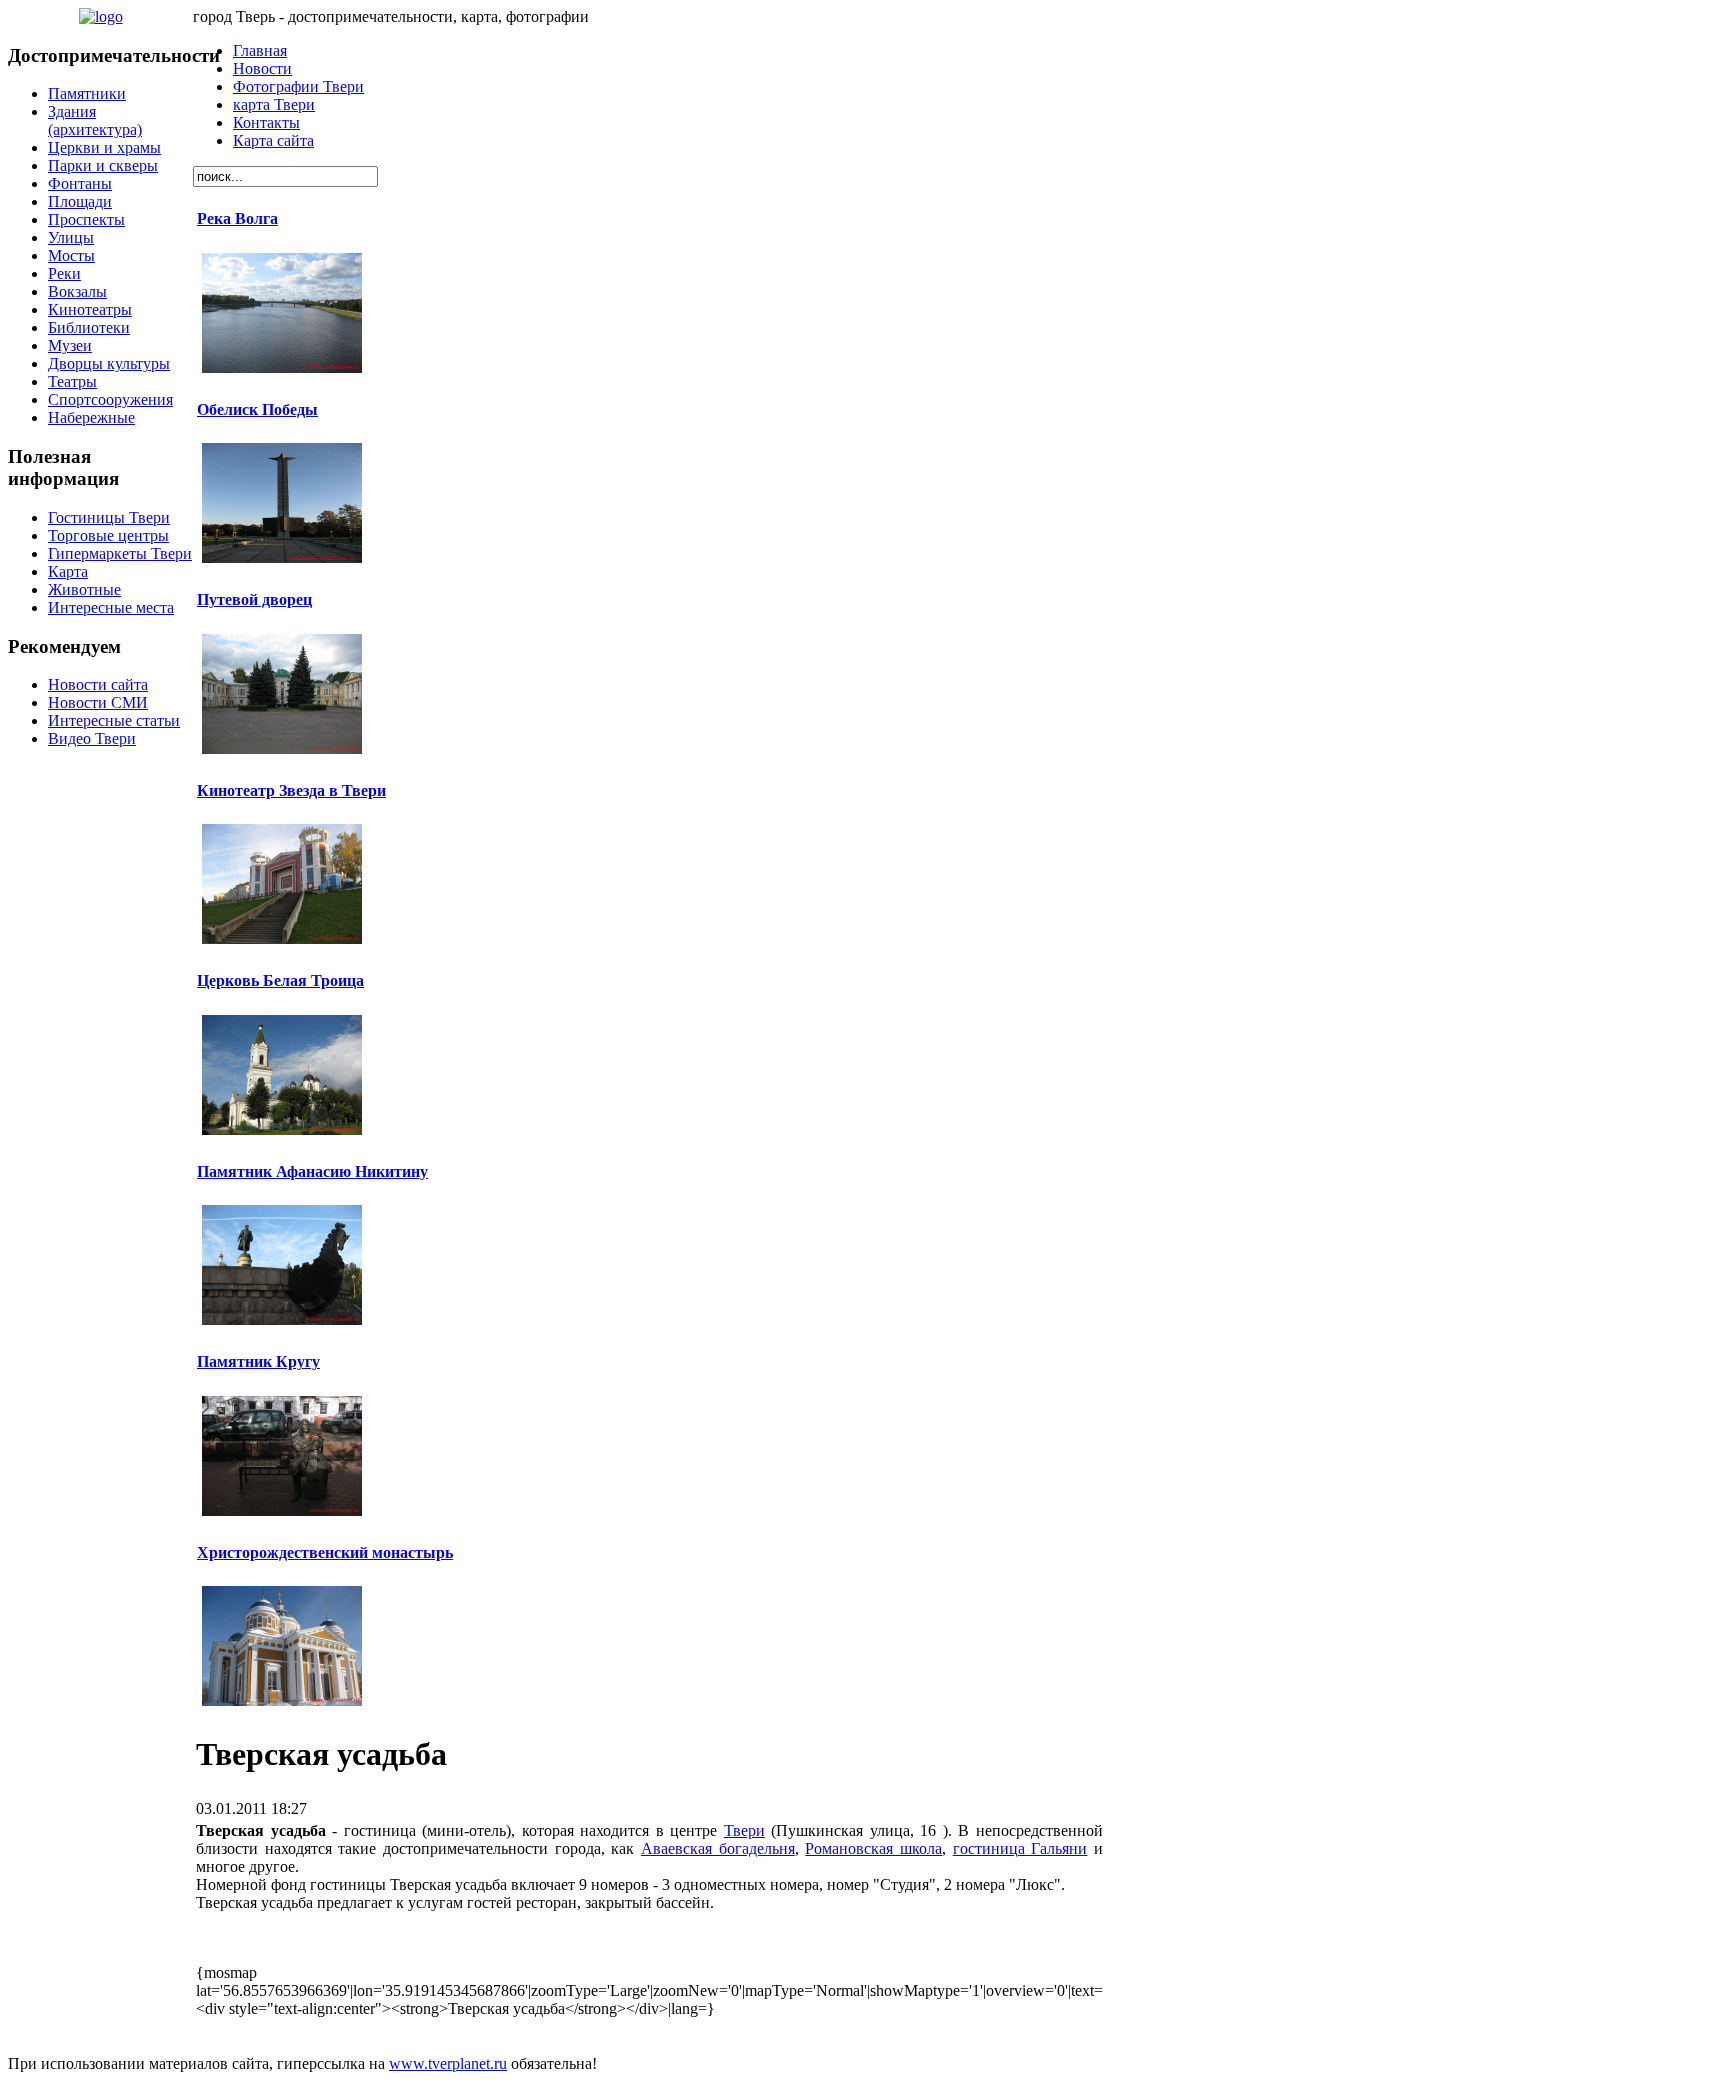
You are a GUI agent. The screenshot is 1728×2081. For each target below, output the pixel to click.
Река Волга (237, 218)
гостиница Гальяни (1020, 1848)
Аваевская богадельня (718, 1848)
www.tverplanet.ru (448, 2063)
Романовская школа (873, 1848)
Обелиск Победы (257, 409)
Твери (744, 1830)
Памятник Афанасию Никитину (312, 1171)
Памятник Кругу (258, 1361)
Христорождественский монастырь (325, 1552)
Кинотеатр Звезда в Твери (291, 790)
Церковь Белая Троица (280, 980)
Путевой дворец (254, 599)
